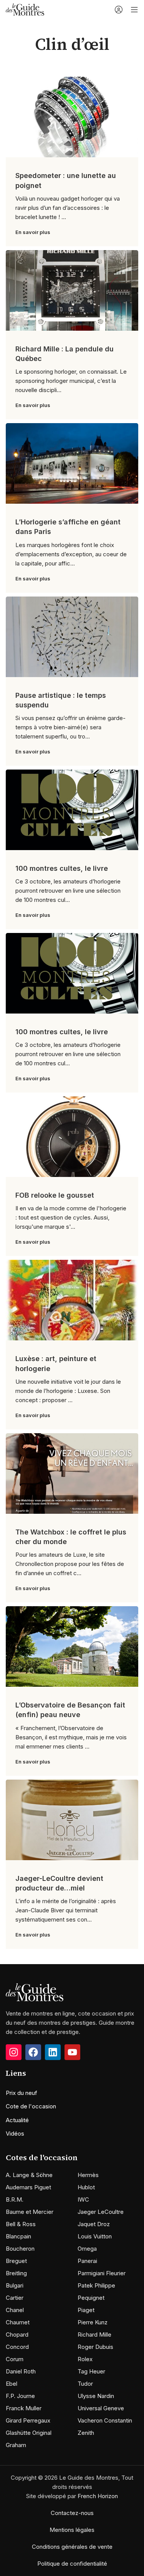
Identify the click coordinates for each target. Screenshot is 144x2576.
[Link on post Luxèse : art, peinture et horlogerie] (72, 1300)
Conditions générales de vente (72, 2547)
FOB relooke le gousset (55, 1195)
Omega (87, 2249)
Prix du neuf (22, 2093)
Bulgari (15, 2285)
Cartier (15, 2298)
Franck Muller (24, 2408)
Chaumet (18, 2322)
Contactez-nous (72, 2513)
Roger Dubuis (95, 2347)
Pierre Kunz (93, 2322)
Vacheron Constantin (105, 2420)
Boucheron (20, 2249)
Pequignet (91, 2298)
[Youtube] (72, 2052)
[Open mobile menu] (134, 10)
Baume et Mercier (30, 2212)
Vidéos (15, 2133)
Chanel (15, 2310)
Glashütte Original (29, 2433)
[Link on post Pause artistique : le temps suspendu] (72, 637)
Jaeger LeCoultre (101, 2212)
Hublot (86, 2187)
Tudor (85, 2384)
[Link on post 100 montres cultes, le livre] (72, 810)
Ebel (12, 2384)
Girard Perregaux (28, 2420)
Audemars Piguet (28, 2187)
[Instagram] (14, 2052)
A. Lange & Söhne (29, 2175)
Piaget (86, 2310)
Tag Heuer (91, 2371)
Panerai (87, 2261)
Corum (15, 2359)
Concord (17, 2347)
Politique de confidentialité (72, 2564)
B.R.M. (15, 2199)
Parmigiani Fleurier (102, 2273)
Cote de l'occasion (31, 2106)
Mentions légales (72, 2530)
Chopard (17, 2335)
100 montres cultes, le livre (62, 868)
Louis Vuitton (95, 2236)
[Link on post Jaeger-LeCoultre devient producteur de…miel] (72, 1820)
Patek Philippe (96, 2285)
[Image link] (35, 1992)
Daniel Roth (21, 2371)
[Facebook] (33, 2052)
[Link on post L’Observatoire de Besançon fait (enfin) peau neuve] (72, 1646)
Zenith (86, 2433)
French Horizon (98, 2496)
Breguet (16, 2261)
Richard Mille (94, 2335)
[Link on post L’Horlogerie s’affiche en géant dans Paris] (72, 463)
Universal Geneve (101, 2408)
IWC (83, 2199)
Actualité (17, 2120)
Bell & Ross (21, 2224)
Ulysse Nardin (96, 2396)
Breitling (16, 2273)
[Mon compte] (119, 10)
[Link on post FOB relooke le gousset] (72, 1137)
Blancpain (18, 2236)
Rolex (85, 2359)
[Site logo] (25, 9)
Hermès (88, 2175)
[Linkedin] (53, 2052)
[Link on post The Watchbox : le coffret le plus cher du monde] (72, 1473)
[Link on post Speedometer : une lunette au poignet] (72, 117)
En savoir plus (33, 232)
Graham (16, 2445)
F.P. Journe (20, 2396)
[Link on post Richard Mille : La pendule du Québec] (72, 290)
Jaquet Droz (94, 2224)
